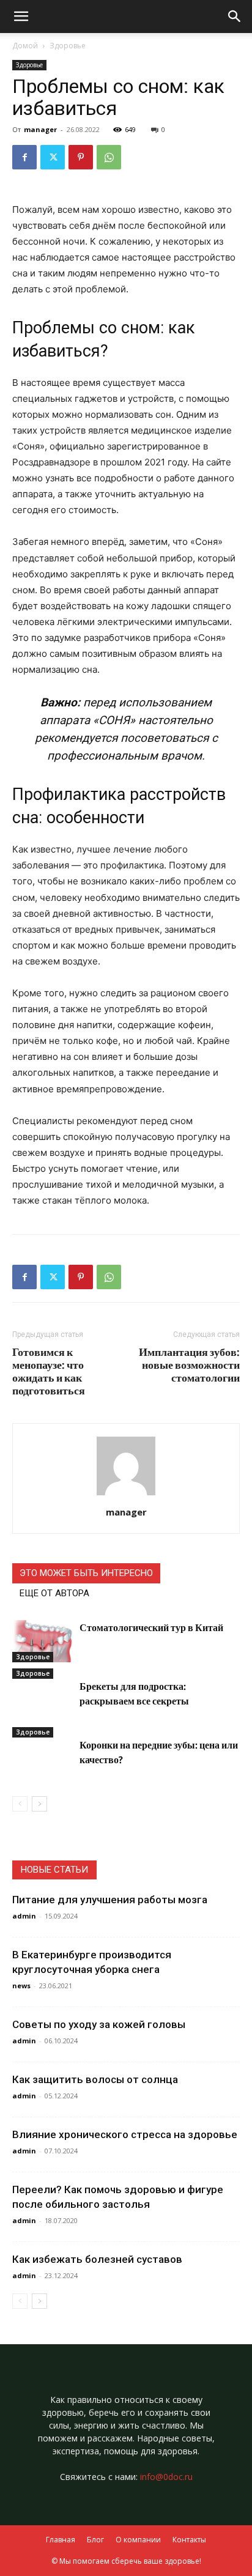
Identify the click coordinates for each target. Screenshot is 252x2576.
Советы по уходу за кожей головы (99, 2024)
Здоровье (68, 46)
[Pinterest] (81, 157)
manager (40, 129)
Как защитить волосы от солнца (95, 2079)
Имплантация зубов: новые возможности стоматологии (189, 1365)
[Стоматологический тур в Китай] (43, 1641)
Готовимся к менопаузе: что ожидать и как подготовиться (49, 1371)
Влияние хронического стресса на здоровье (125, 2134)
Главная (61, 2540)
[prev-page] (20, 1804)
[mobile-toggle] (21, 17)
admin (24, 1916)
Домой (25, 46)
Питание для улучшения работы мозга (110, 1900)
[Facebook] (24, 157)
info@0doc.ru (166, 2477)
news (21, 1986)
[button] (235, 17)
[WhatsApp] (109, 157)
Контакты (189, 2540)
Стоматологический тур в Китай (151, 1627)
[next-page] (39, 1804)
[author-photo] (126, 1495)
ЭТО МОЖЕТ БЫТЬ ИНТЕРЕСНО (86, 1573)
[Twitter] (53, 157)
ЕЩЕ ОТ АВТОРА (54, 1593)
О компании (138, 2540)
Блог (95, 2540)
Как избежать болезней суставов (97, 2259)
